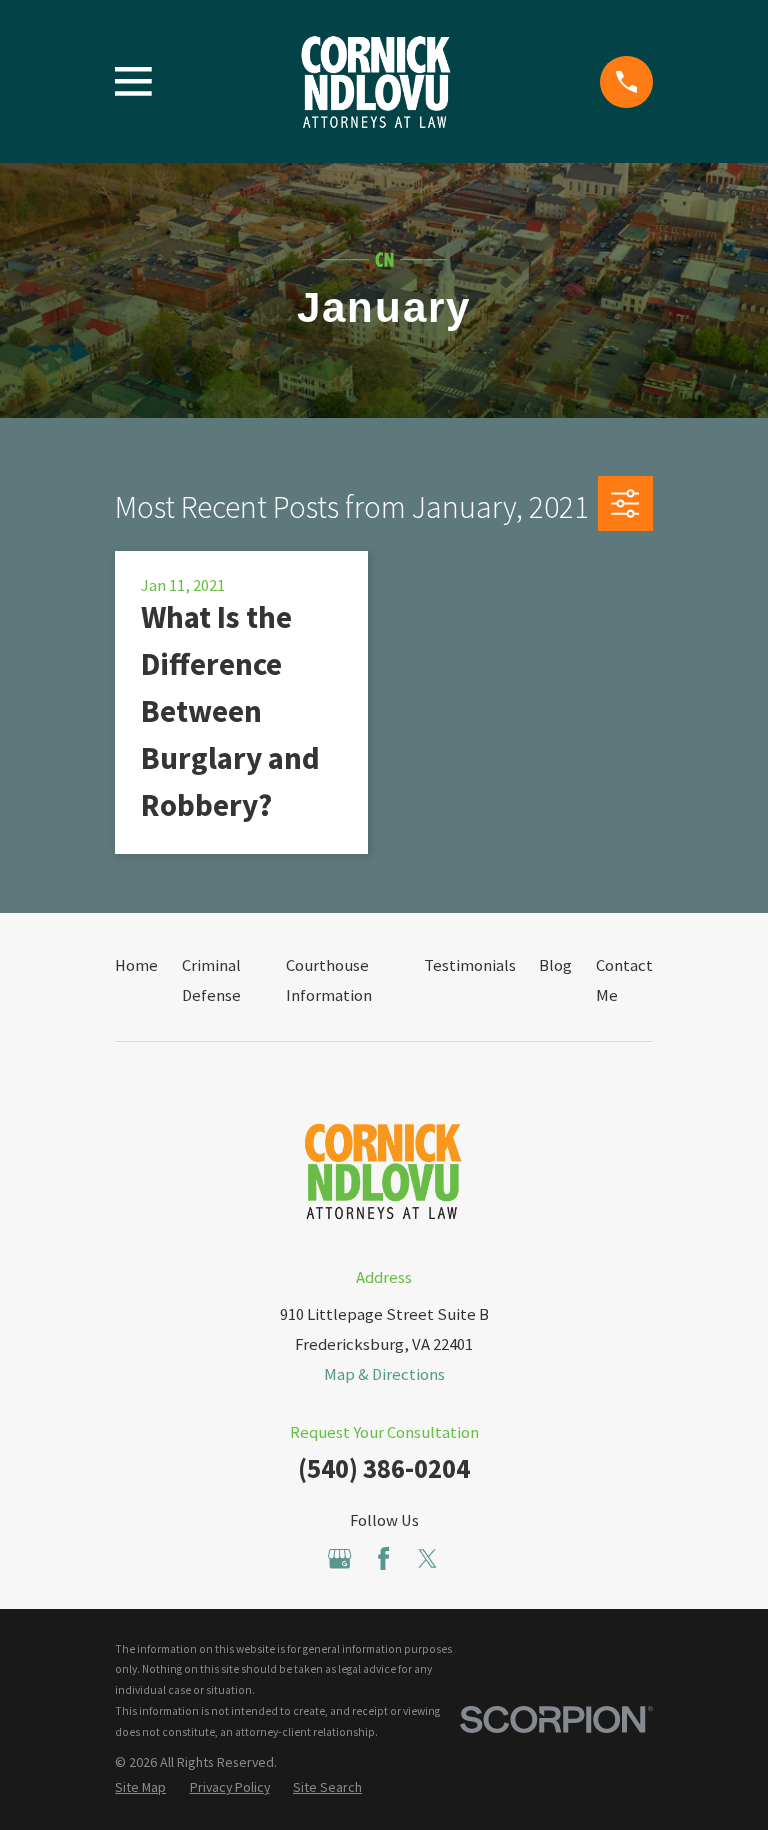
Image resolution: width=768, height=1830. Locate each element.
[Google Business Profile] (339, 1558)
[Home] (376, 82)
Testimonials (470, 965)
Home (136, 965)
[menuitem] (140, 1787)
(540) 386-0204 (384, 1468)
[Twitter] (427, 1558)
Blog (555, 965)
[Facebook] (383, 1558)
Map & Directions (384, 1374)
